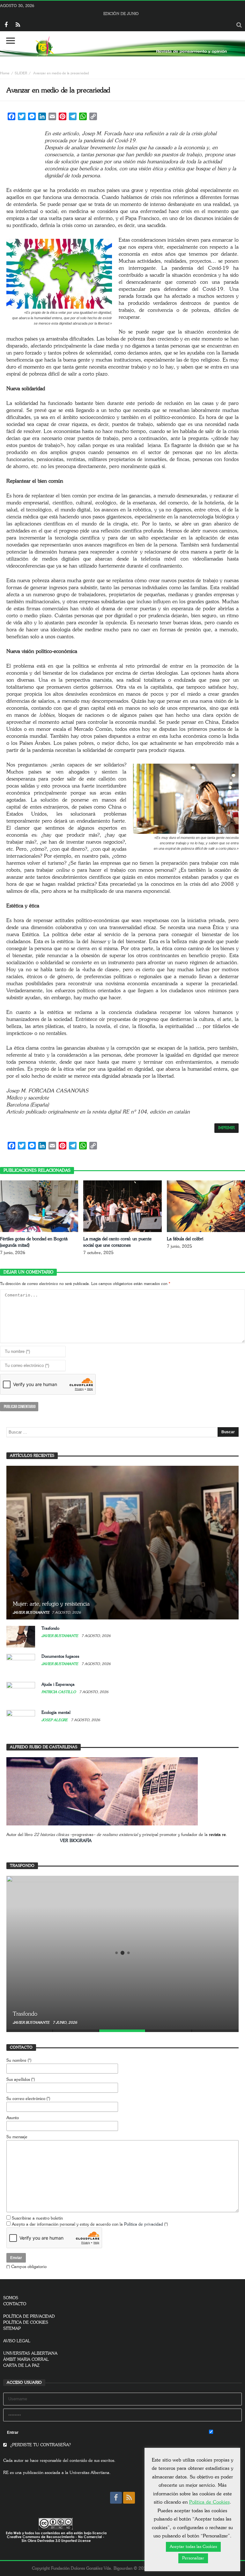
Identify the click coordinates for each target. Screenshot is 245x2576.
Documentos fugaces (60, 1657)
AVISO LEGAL (17, 2341)
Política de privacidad (144, 2224)
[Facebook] (6, 25)
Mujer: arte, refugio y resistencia (51, 1604)
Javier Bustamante (31, 1613)
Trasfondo (50, 1629)
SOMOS (11, 2298)
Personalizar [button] (193, 2558)
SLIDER (21, 73)
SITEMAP (12, 2329)
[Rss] (18, 25)
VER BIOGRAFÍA (76, 1841)
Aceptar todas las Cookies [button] (193, 2547)
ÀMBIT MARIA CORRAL (26, 2360)
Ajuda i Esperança (58, 1685)
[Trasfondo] (122, 1953)
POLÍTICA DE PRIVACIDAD (29, 2317)
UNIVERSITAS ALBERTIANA (30, 2354)
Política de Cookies (209, 2502)
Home (5, 73)
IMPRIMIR (226, 1128)
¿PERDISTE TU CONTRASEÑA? (40, 2445)
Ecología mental (56, 1713)
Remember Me (227, 2433)
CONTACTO (15, 2304)
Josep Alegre (55, 1720)
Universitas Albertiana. (90, 2473)
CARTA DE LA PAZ (21, 2366)
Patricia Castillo (59, 1692)
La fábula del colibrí (185, 1239)
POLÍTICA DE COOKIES (26, 2323)
